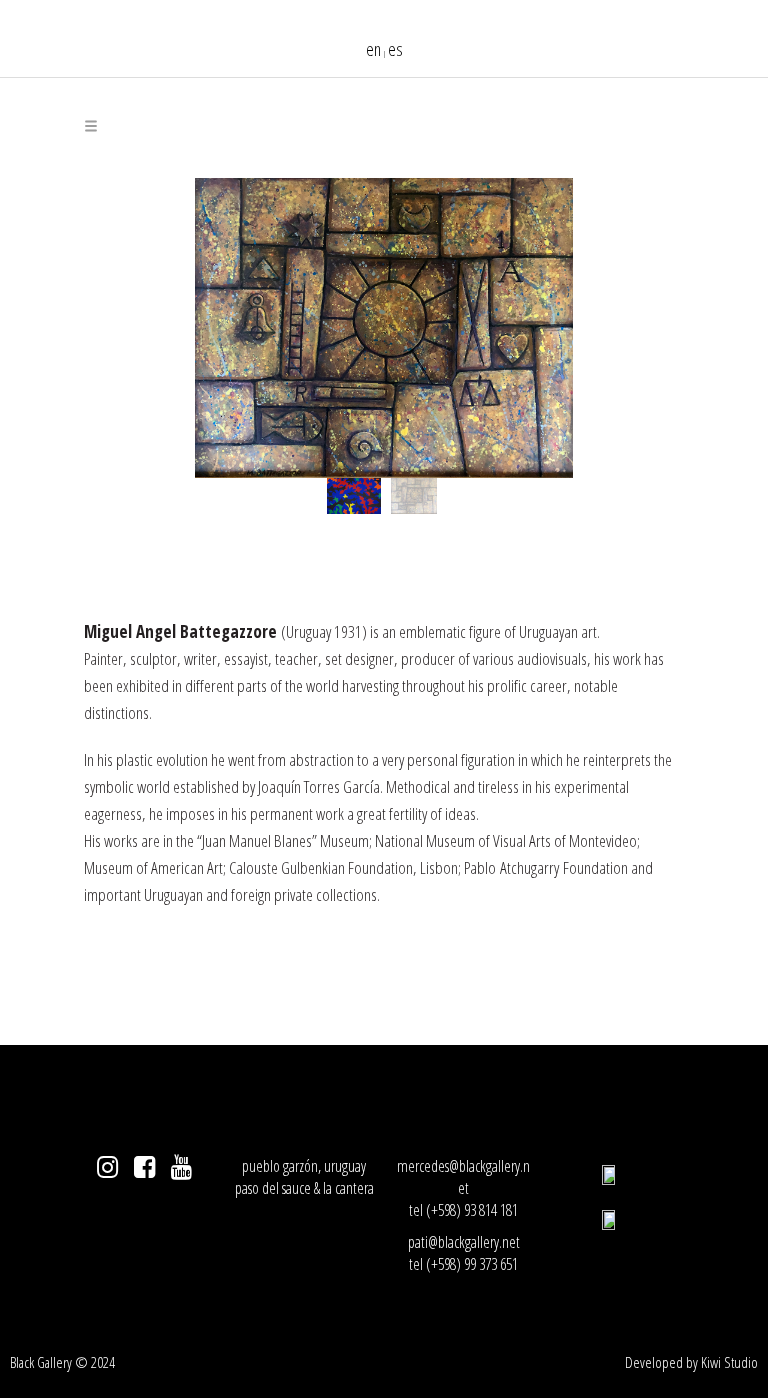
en (373, 49)
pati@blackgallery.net (464, 1242)
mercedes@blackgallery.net (463, 1177)
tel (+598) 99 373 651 (463, 1264)
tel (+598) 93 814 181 (463, 1210)
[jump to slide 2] (414, 496)
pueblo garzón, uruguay (304, 1166)
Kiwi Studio (729, 1362)
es (395, 49)
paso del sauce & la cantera (304, 1188)
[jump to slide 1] (354, 496)
